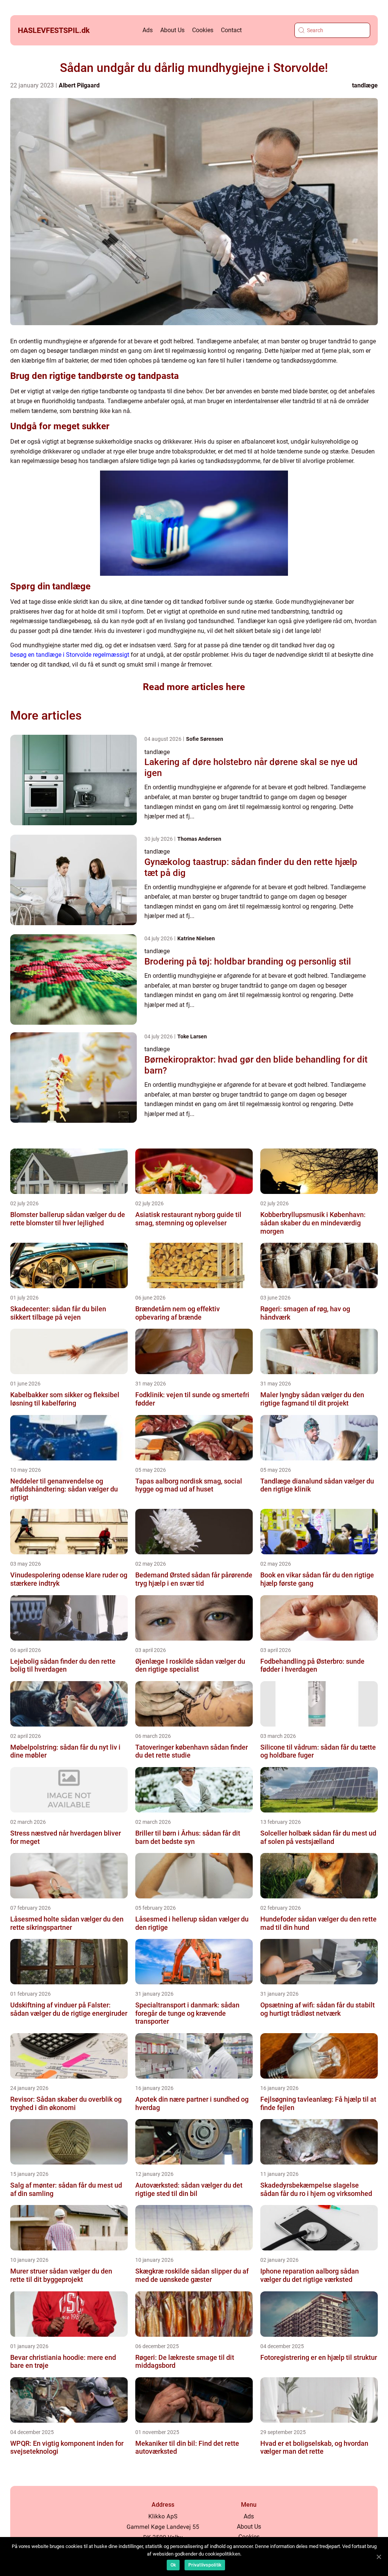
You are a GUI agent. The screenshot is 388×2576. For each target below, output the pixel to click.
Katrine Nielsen (196, 938)
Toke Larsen (192, 1036)
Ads (148, 30)
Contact (231, 30)
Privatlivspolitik (205, 2565)
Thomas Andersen (199, 839)
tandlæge (365, 85)
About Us (172, 30)
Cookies (203, 30)
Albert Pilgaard (79, 85)
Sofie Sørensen (205, 739)
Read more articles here (194, 687)
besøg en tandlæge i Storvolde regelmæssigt (70, 655)
